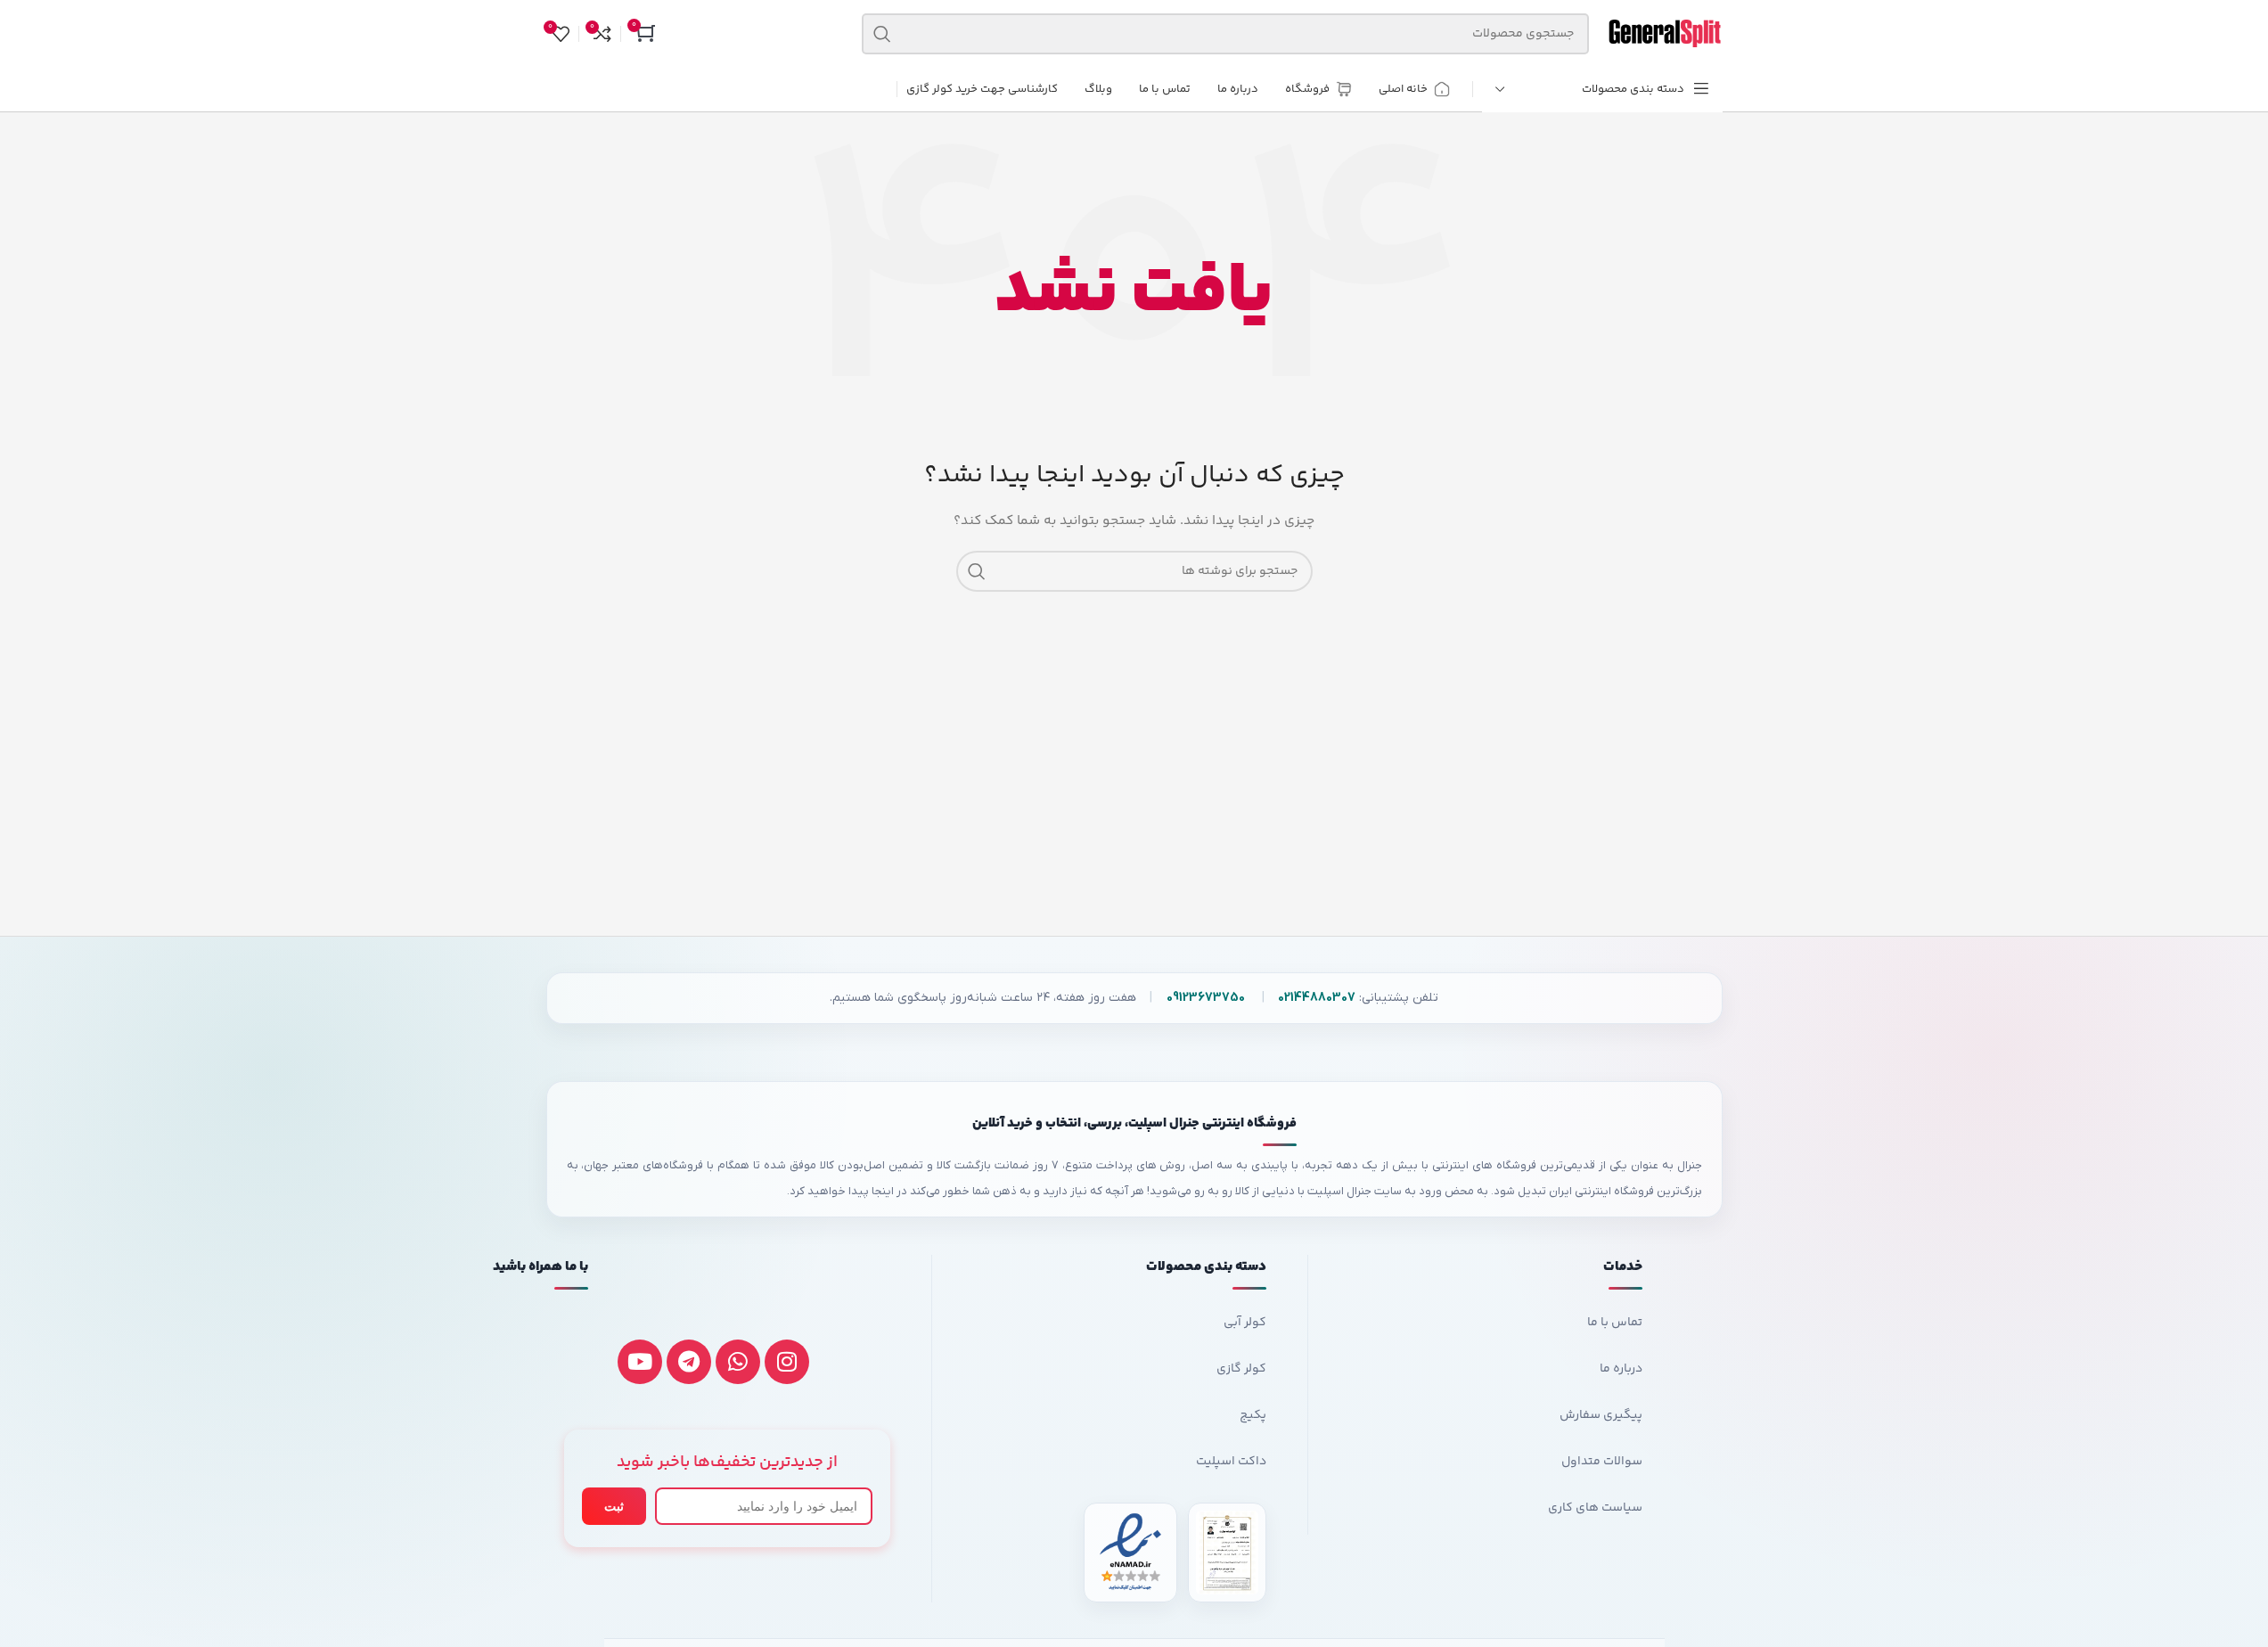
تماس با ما (1614, 1323)
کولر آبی (1245, 1323)
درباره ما (1621, 1369)
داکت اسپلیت (1231, 1462)
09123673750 (1205, 998)
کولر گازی (1241, 1369)
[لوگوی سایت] (1665, 34)
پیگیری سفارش (1601, 1415)
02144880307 (1317, 998)
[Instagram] (787, 1362)
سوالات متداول (1601, 1462)
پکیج (1253, 1415)
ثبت (614, 1506)
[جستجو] (882, 34)
